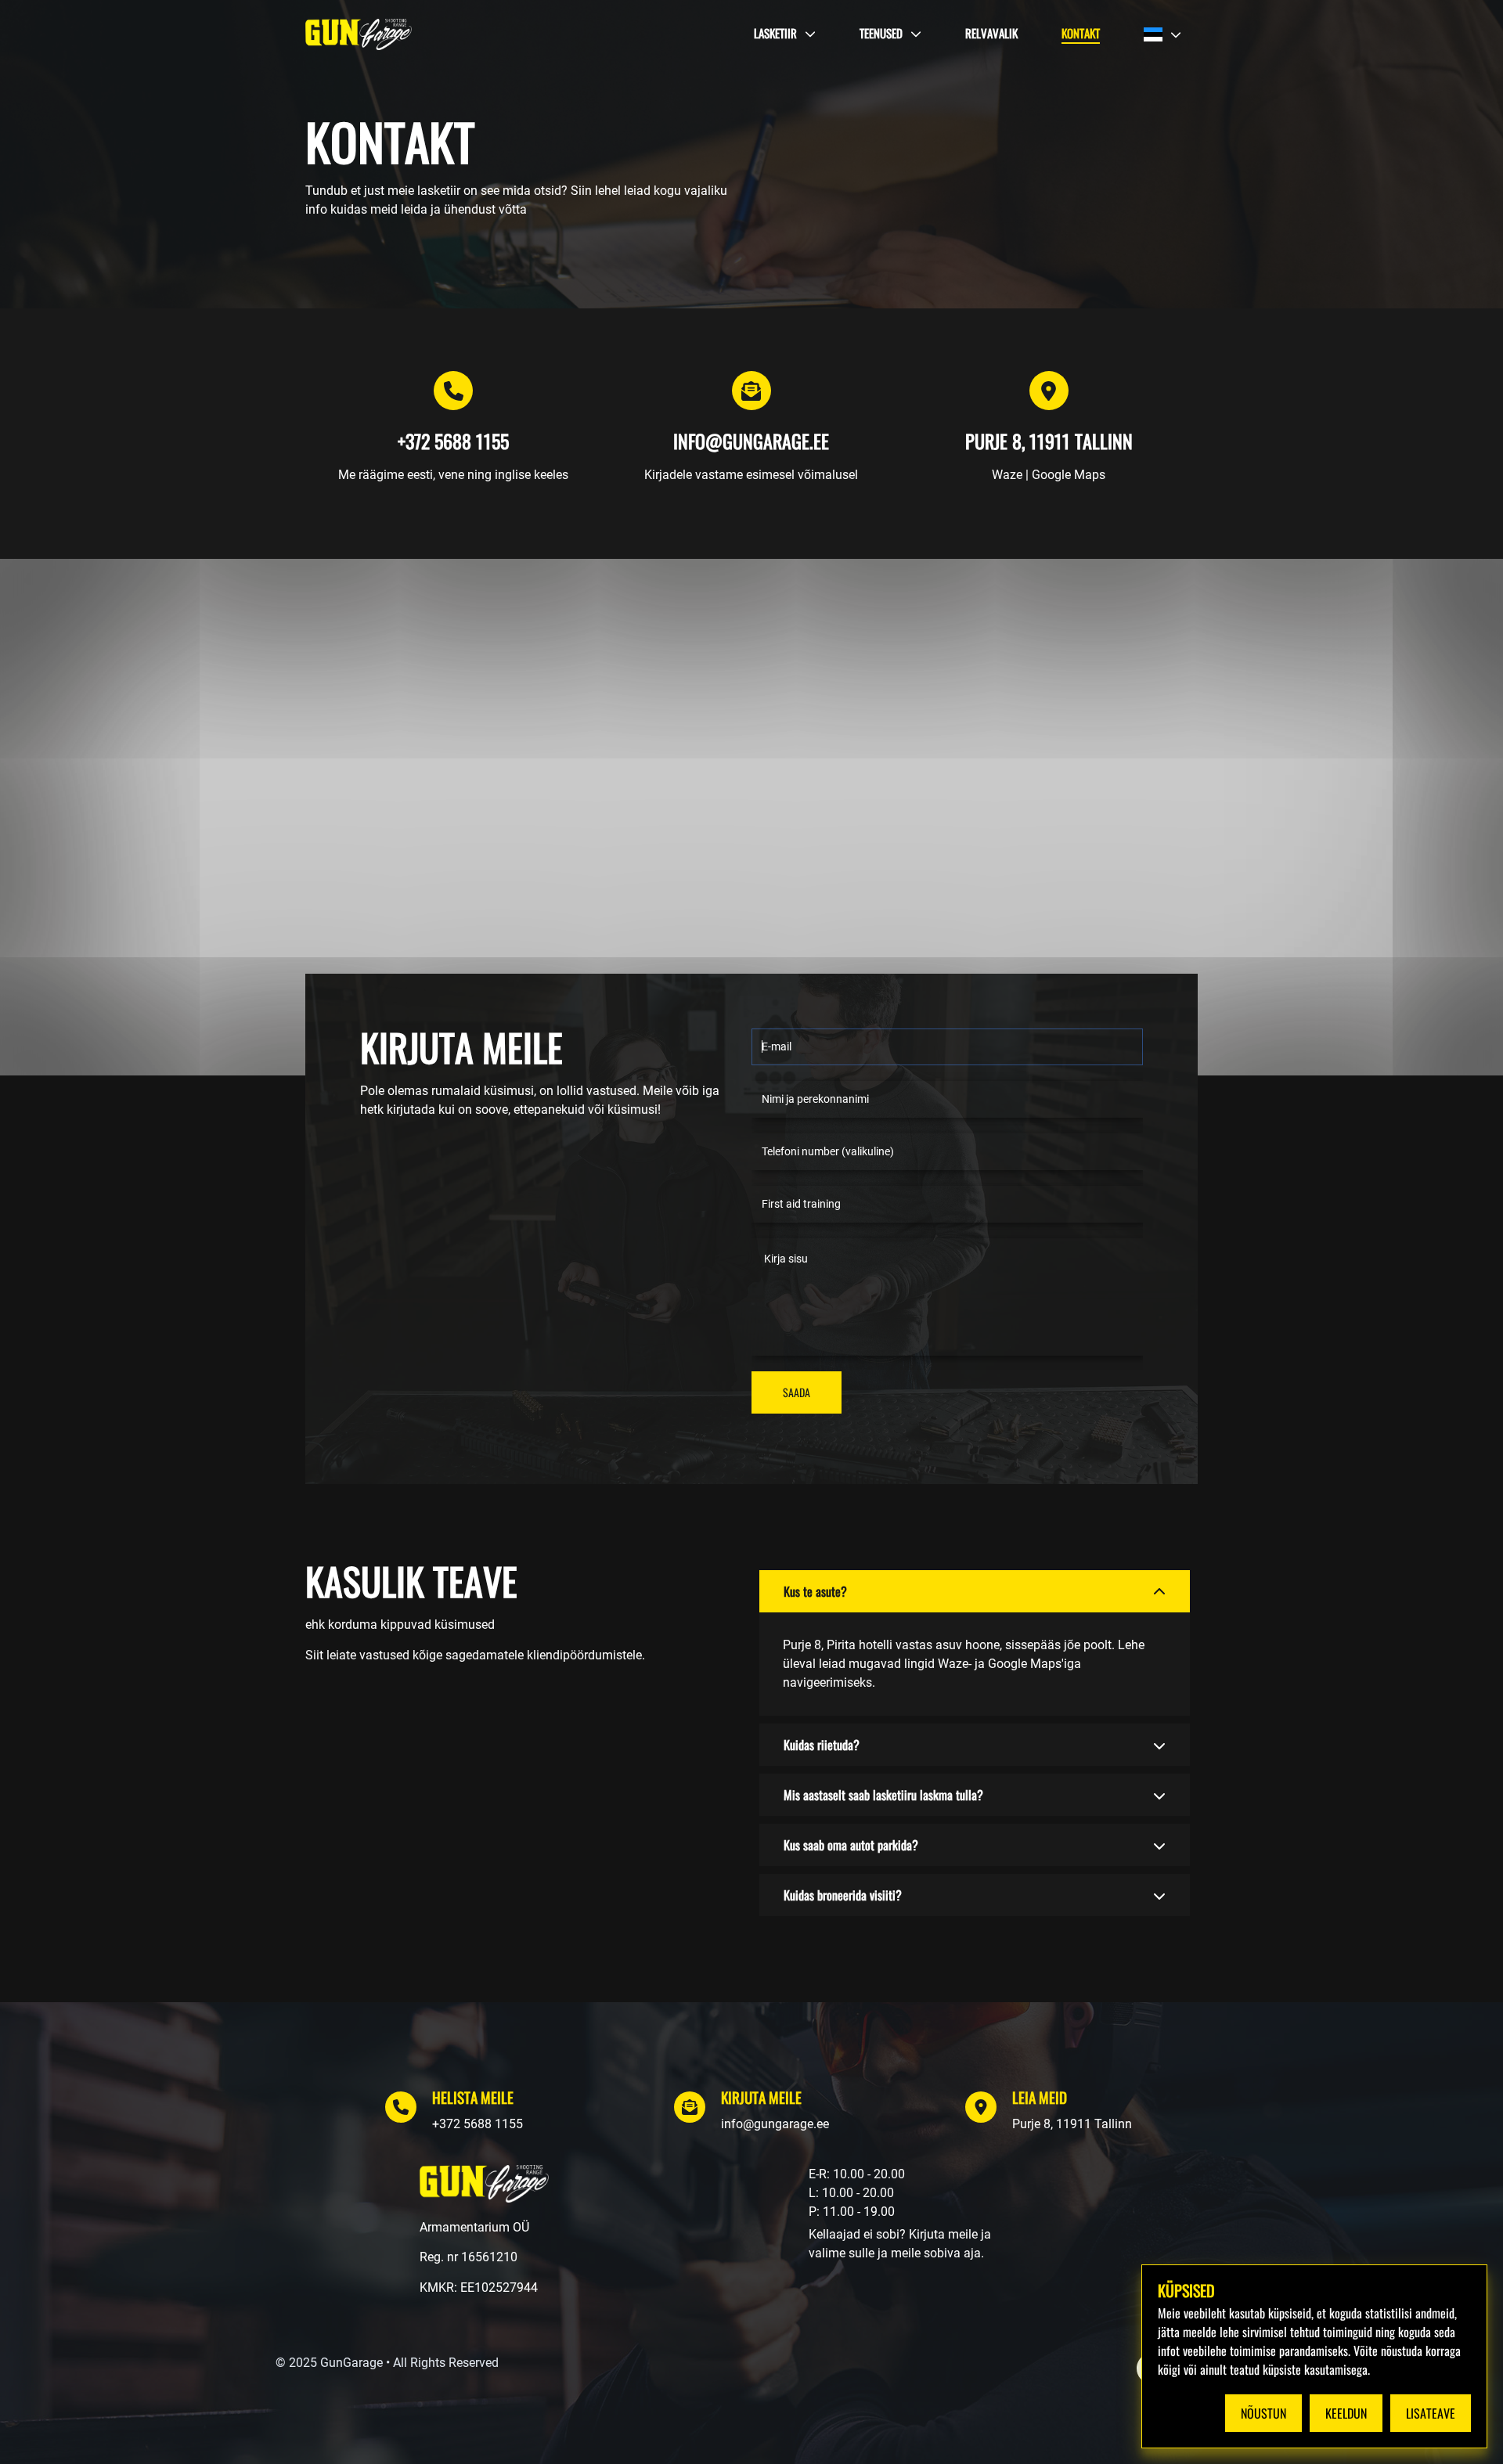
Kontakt (1081, 33)
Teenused (881, 33)
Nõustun (1263, 2413)
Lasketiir (775, 33)
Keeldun (1346, 2413)
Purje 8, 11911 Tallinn (1072, 2124)
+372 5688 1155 (478, 2124)
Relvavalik (991, 33)
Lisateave (1431, 2413)
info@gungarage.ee (775, 2124)
